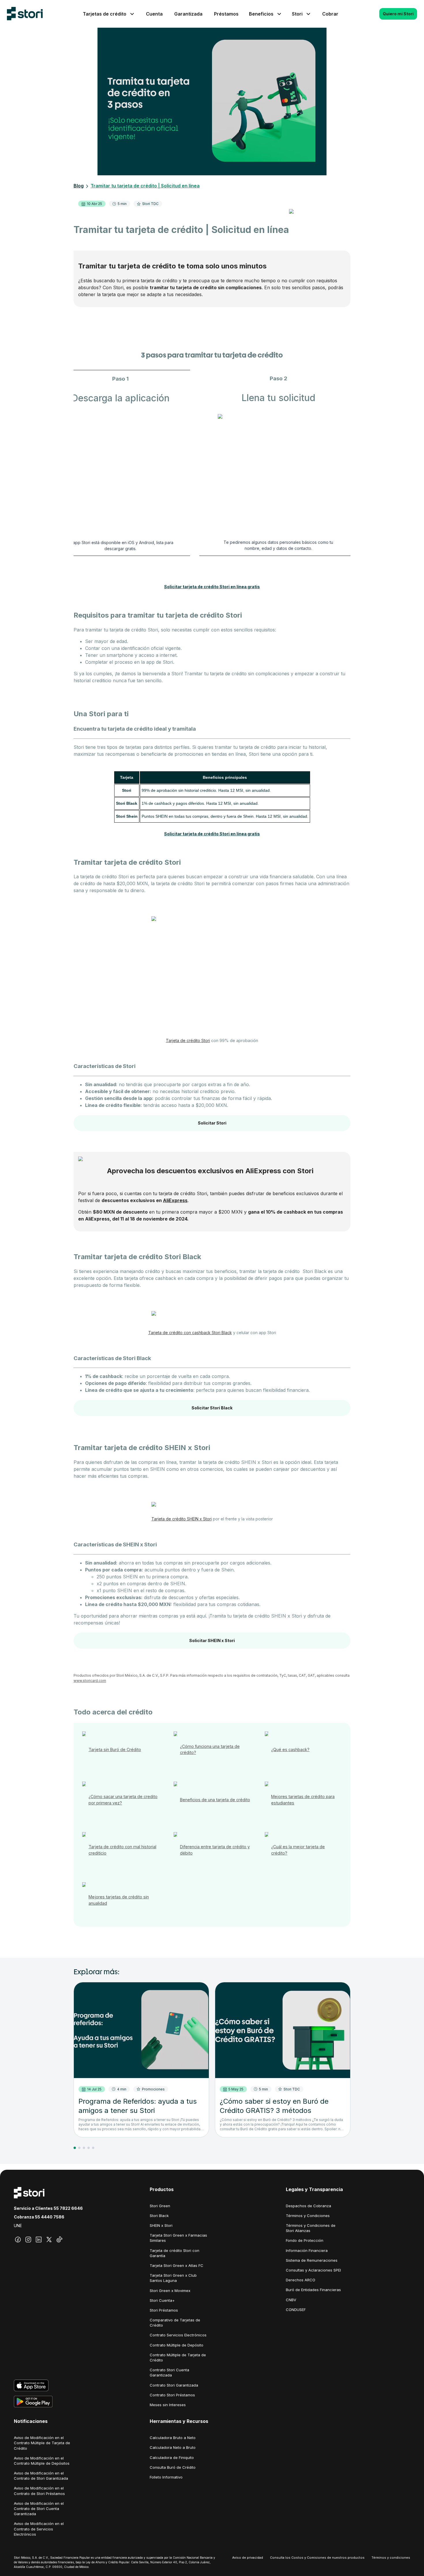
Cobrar (330, 14)
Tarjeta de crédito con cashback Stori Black (190, 1333)
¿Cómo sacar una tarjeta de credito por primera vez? (123, 1800)
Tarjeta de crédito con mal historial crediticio (122, 1850)
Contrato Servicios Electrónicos (178, 2335)
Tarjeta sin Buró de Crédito (115, 1749)
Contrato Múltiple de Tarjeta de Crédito (178, 2357)
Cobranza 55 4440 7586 (39, 2217)
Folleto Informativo (166, 2477)
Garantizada (188, 14)
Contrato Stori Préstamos (172, 2395)
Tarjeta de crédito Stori (188, 1040)
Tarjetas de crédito (105, 14)
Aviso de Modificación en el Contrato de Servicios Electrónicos (39, 2529)
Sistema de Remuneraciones (312, 2260)
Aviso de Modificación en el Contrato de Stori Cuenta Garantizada (39, 2509)
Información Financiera (307, 2250)
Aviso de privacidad (248, 2558)
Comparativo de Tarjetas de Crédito (175, 2323)
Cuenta (154, 14)
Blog (79, 186)
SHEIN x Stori (161, 2225)
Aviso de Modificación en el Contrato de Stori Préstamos (39, 2491)
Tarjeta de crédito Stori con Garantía (175, 2253)
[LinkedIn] (39, 2240)
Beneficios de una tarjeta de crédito (215, 1800)
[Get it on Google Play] (76, 2402)
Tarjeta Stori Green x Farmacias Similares (178, 2238)
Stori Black (159, 2216)
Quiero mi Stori (398, 14)
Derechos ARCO (301, 2280)
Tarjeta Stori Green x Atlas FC (177, 2265)
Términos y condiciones (391, 2558)
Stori (297, 14)
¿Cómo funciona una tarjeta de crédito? (210, 1749)
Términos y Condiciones (308, 2216)
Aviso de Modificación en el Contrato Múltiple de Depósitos (42, 2461)
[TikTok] (59, 2240)
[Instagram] (28, 2240)
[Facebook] (18, 2240)
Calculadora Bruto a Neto (173, 2438)
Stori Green (160, 2206)
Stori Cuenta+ (162, 2300)
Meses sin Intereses (168, 2405)
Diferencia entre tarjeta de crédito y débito (215, 1850)
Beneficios (261, 14)
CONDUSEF (296, 2310)
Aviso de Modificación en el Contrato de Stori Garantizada (41, 2476)
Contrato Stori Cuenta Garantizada (169, 2372)
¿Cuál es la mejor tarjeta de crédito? (298, 1850)
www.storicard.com (90, 1681)
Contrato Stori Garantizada (174, 2385)
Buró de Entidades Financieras (313, 2290)
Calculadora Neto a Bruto (173, 2447)
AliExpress (175, 1200)
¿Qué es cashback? (290, 1749)
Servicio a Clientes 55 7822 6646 (48, 2208)
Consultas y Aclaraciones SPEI (313, 2270)
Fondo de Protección (305, 2240)
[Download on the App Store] (76, 2385)
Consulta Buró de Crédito (173, 2467)
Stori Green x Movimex (170, 2291)
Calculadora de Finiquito (172, 2457)
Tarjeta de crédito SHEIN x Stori (182, 1519)
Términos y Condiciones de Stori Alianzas (311, 2228)
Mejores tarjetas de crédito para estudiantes (303, 1800)
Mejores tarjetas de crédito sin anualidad (119, 1900)
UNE (18, 2226)
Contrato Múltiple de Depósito (177, 2345)
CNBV (291, 2300)
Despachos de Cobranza (308, 2206)
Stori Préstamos (164, 2310)
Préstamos (226, 14)
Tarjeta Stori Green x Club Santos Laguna (173, 2278)
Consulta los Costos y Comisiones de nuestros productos (317, 2558)
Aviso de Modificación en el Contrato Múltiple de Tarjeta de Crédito (42, 2443)
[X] (49, 2240)
